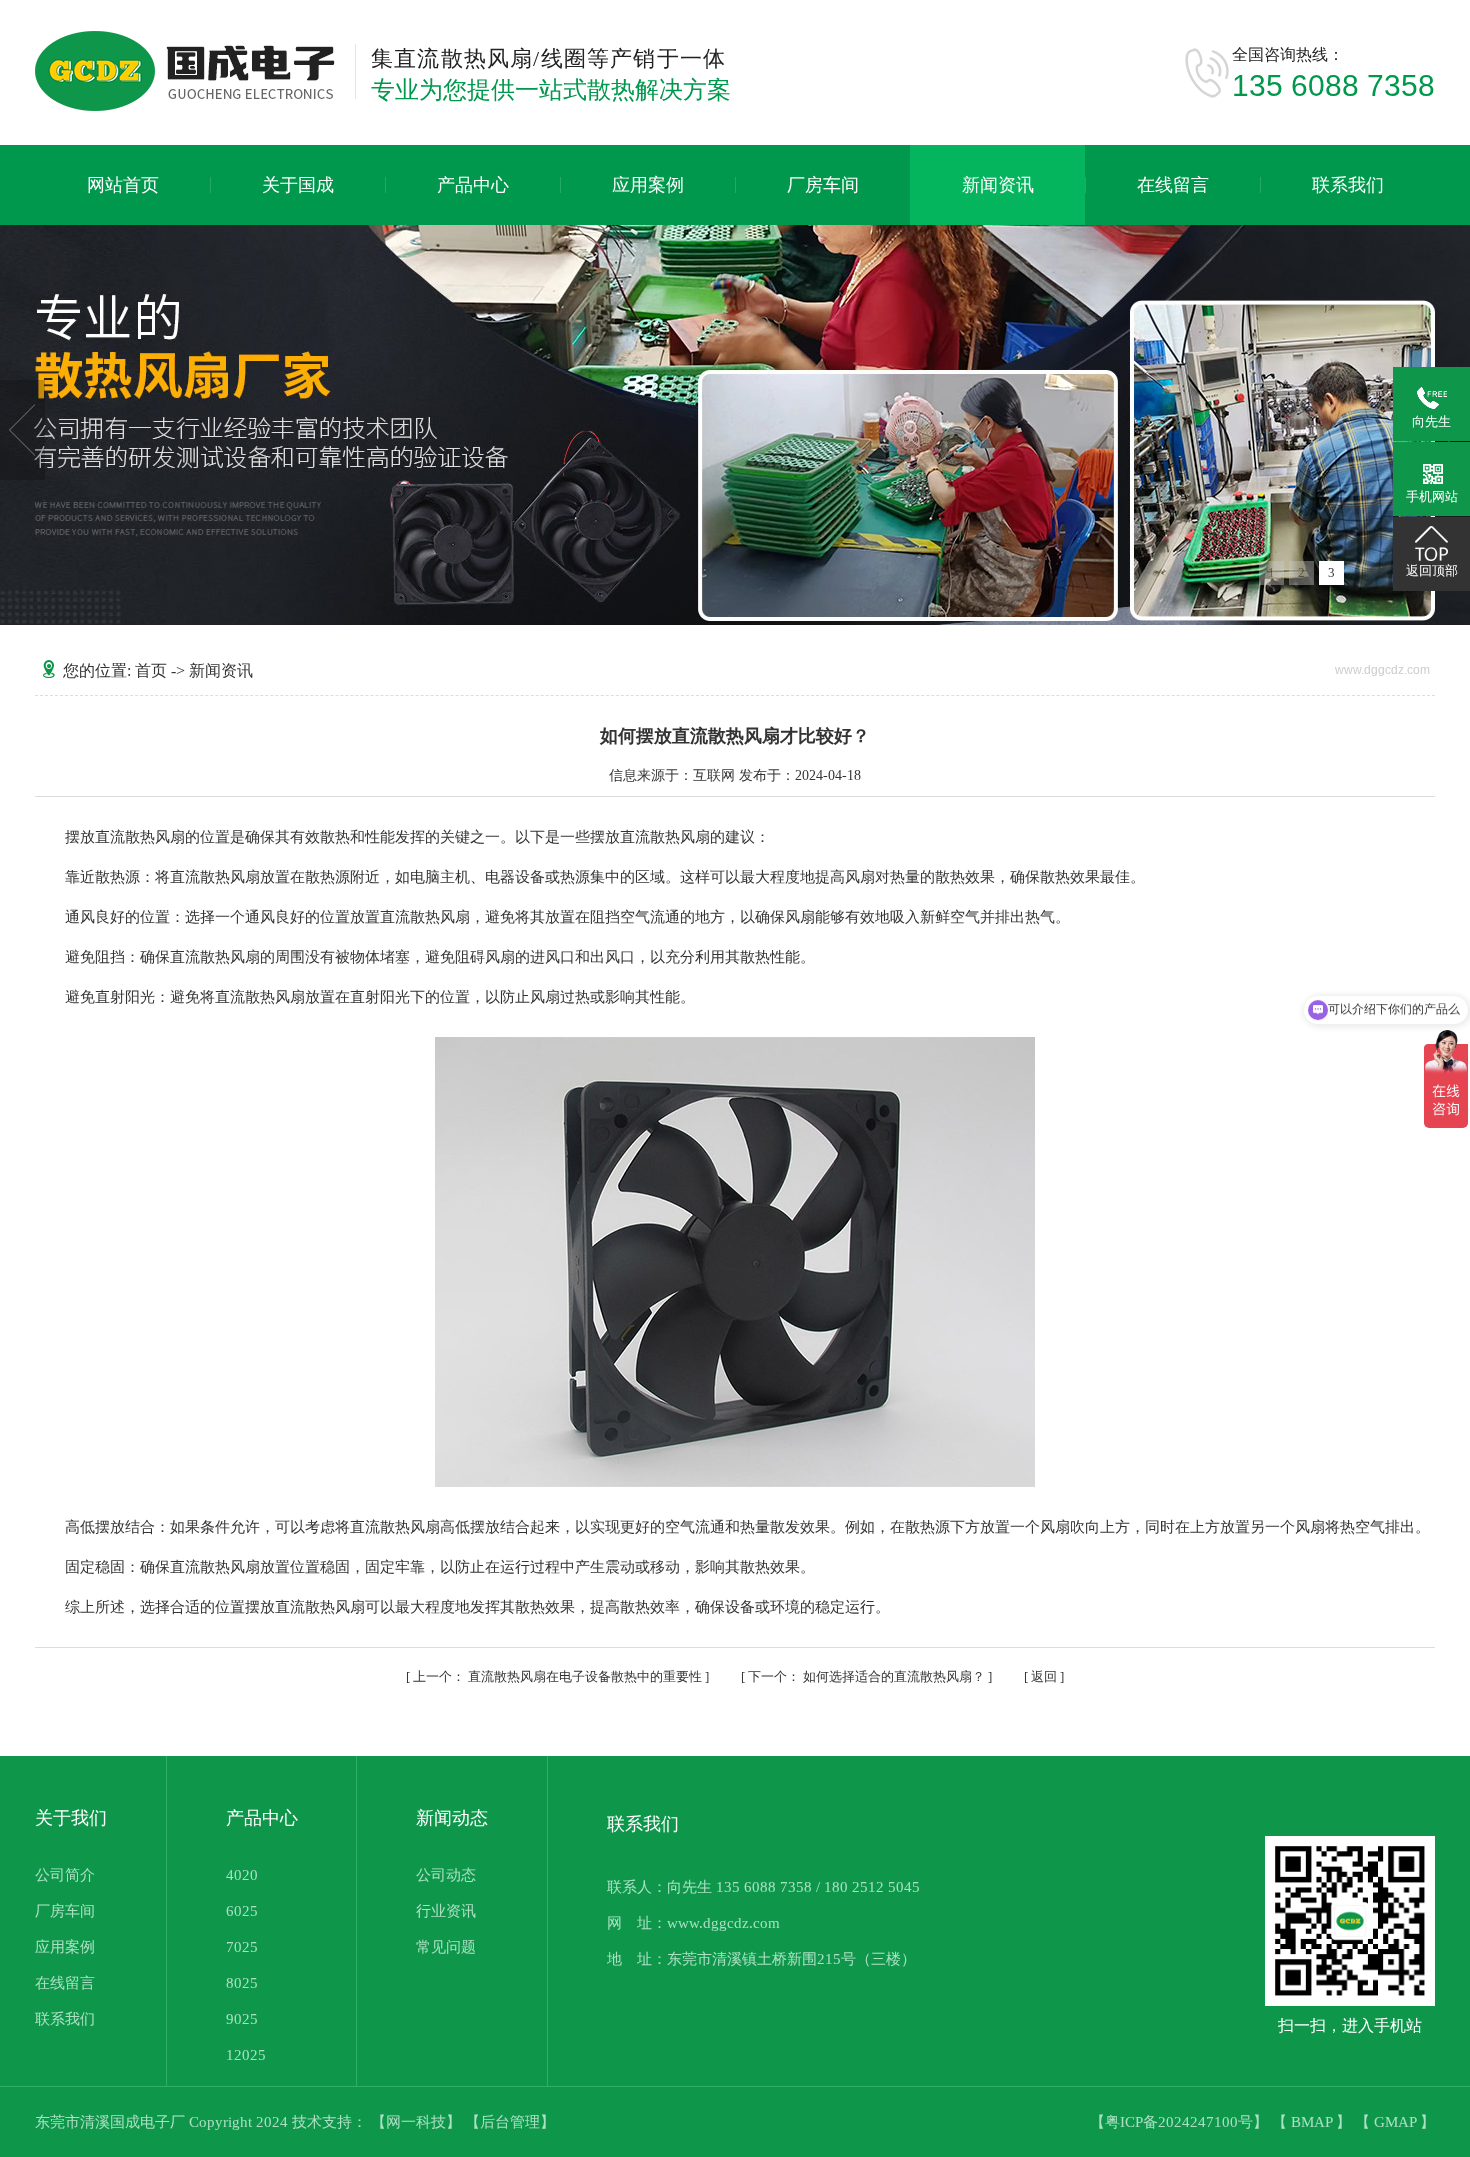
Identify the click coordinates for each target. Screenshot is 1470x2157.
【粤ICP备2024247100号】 (1181, 2122)
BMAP (1313, 2122)
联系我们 (1348, 185)
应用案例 (648, 185)
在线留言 (1173, 185)
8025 (242, 1983)
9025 (242, 2019)
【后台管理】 (510, 2122)
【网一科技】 (418, 2122)
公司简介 (65, 1875)
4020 (242, 1875)
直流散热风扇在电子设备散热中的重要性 (559, 1676)
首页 (151, 670)
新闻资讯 (998, 185)
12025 (246, 2055)
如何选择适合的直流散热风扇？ (868, 1676)
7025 (242, 1947)
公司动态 (446, 1875)
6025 (242, 1911)
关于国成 (298, 185)
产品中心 (473, 185)
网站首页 (123, 185)
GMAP (1397, 2122)
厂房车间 (823, 185)
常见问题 (446, 1947)
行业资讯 (446, 1911)
